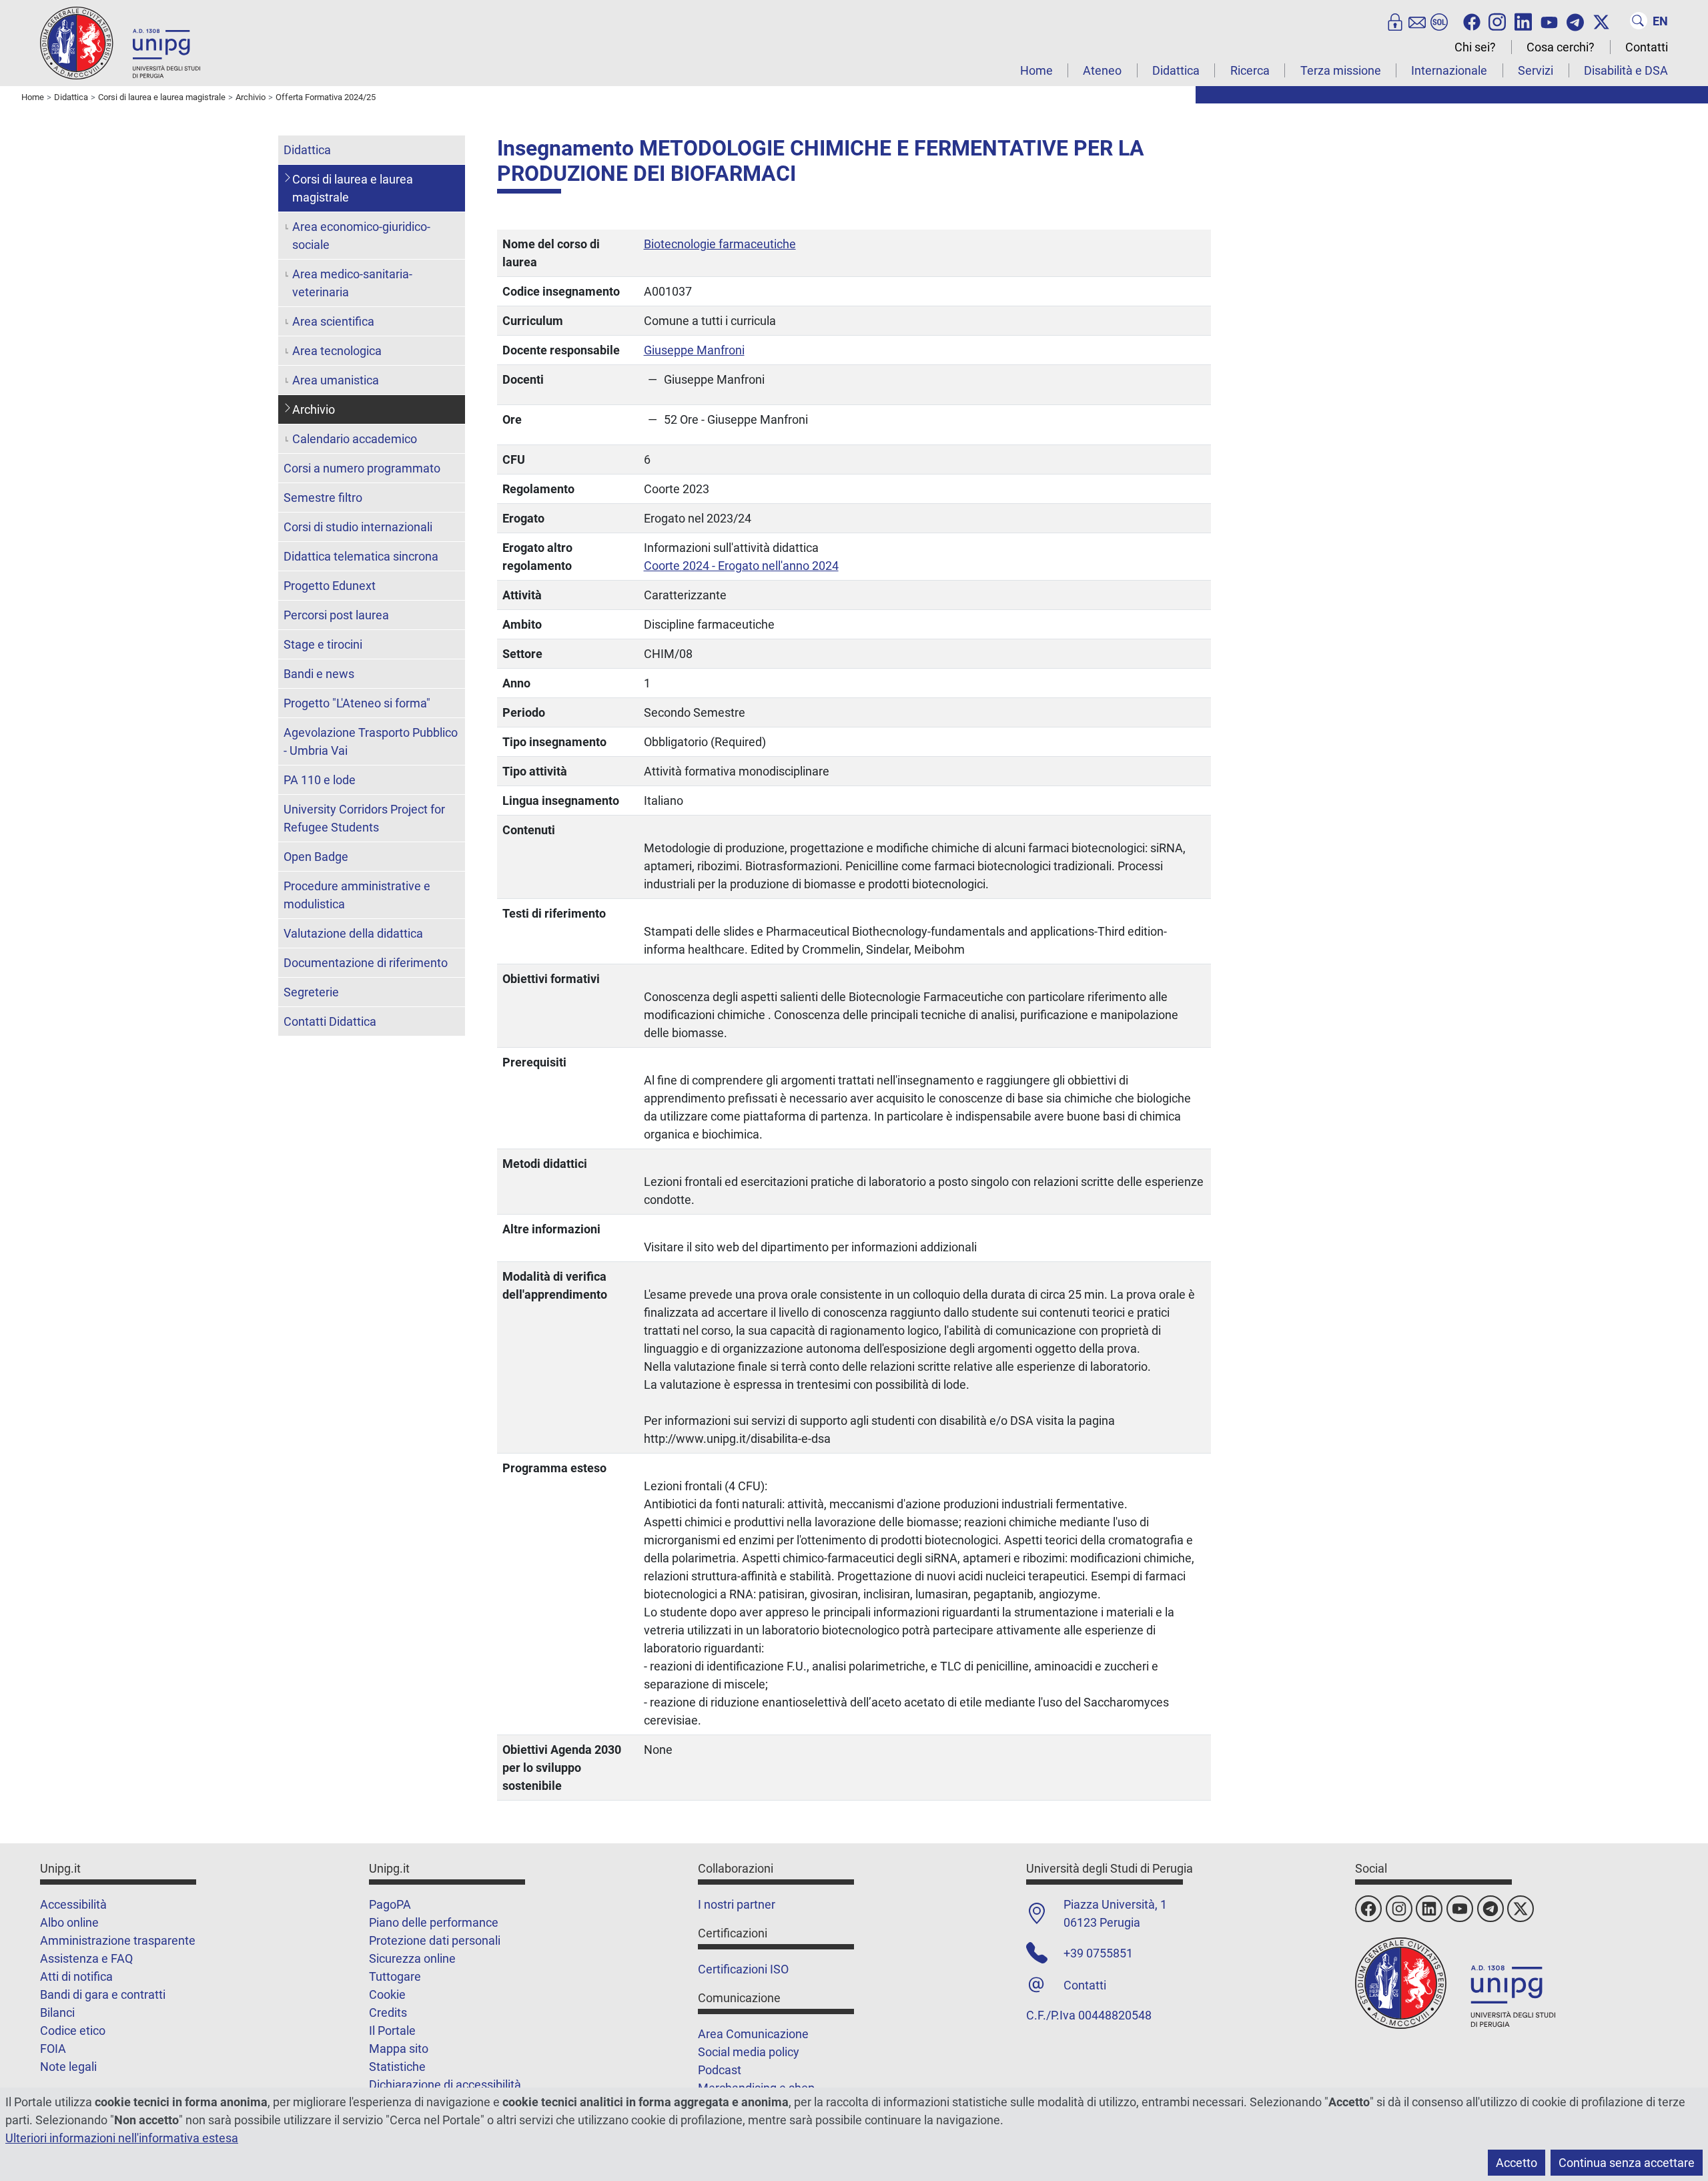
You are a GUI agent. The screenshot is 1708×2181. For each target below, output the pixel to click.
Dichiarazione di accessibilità (445, 2085)
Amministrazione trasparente (118, 1940)
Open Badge (316, 857)
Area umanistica (336, 380)
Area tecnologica (337, 351)
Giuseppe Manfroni (694, 350)
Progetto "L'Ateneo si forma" (357, 703)
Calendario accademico (355, 439)
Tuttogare (395, 1976)
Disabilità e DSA (1626, 70)
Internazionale (1449, 70)
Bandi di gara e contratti (103, 1994)
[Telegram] (1575, 21)
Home (1036, 70)
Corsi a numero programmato (362, 468)
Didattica (1176, 70)
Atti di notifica (76, 1976)
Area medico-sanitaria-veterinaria (352, 283)
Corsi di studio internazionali (358, 527)
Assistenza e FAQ (86, 1958)
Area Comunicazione (753, 2034)
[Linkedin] (1523, 21)
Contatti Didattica (330, 1021)
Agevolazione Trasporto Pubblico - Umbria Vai (371, 741)
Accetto (1517, 2163)
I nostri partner (737, 1904)
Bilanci (57, 2012)
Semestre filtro (323, 498)
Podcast (720, 2070)
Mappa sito (399, 2049)
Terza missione (1341, 70)
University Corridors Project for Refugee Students (364, 818)
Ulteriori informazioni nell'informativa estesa (122, 2138)
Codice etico (73, 2031)
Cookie (387, 1994)
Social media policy (749, 2052)
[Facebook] (1472, 21)
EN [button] (1660, 21)
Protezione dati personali (435, 1940)
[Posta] (1417, 21)
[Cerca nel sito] (1639, 21)
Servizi (1536, 70)
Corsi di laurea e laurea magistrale (353, 188)
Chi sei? (1475, 47)
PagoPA (390, 1904)
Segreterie (311, 992)
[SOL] (1439, 21)
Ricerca (1250, 70)
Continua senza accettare (1627, 2163)
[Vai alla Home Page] (120, 42)
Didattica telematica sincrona (361, 556)
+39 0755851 (1098, 1953)
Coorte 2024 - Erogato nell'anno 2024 (741, 566)
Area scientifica (333, 321)
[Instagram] (1497, 21)
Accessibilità (73, 1904)
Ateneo (1102, 70)
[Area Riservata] (1395, 21)
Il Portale (392, 2031)
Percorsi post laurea (336, 615)
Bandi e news (319, 674)
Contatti (1647, 47)
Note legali (68, 2067)
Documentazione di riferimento (366, 963)
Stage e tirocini (323, 644)
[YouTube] (1549, 21)
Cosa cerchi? (1561, 47)
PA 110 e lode (320, 780)
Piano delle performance (434, 1922)
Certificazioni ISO (743, 1969)
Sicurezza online (412, 1958)
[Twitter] (1601, 21)
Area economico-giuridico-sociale (361, 236)
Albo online (69, 1922)
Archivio (314, 409)
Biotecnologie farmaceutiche (720, 244)
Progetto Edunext (330, 586)
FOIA (53, 2049)
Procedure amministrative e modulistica (357, 895)
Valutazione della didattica (353, 933)
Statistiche (397, 2067)
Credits (388, 2012)
